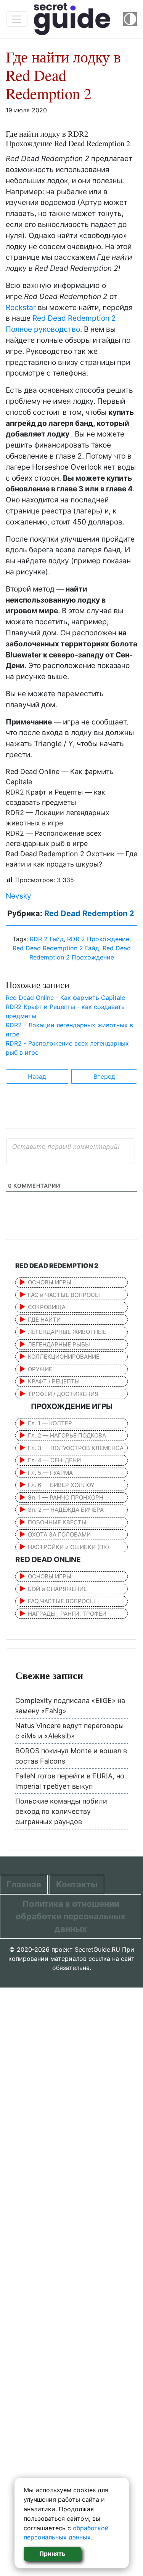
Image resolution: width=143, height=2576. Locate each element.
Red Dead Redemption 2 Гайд (56, 948)
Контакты (77, 1884)
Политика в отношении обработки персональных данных (71, 1916)
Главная (24, 1884)
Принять (52, 2554)
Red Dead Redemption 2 (89, 913)
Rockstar (21, 307)
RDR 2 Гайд (47, 939)
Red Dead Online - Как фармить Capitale (65, 998)
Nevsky (18, 896)
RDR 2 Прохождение (98, 939)
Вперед (104, 1076)
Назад (37, 1076)
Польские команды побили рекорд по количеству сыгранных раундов (61, 1811)
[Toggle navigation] (17, 19)
